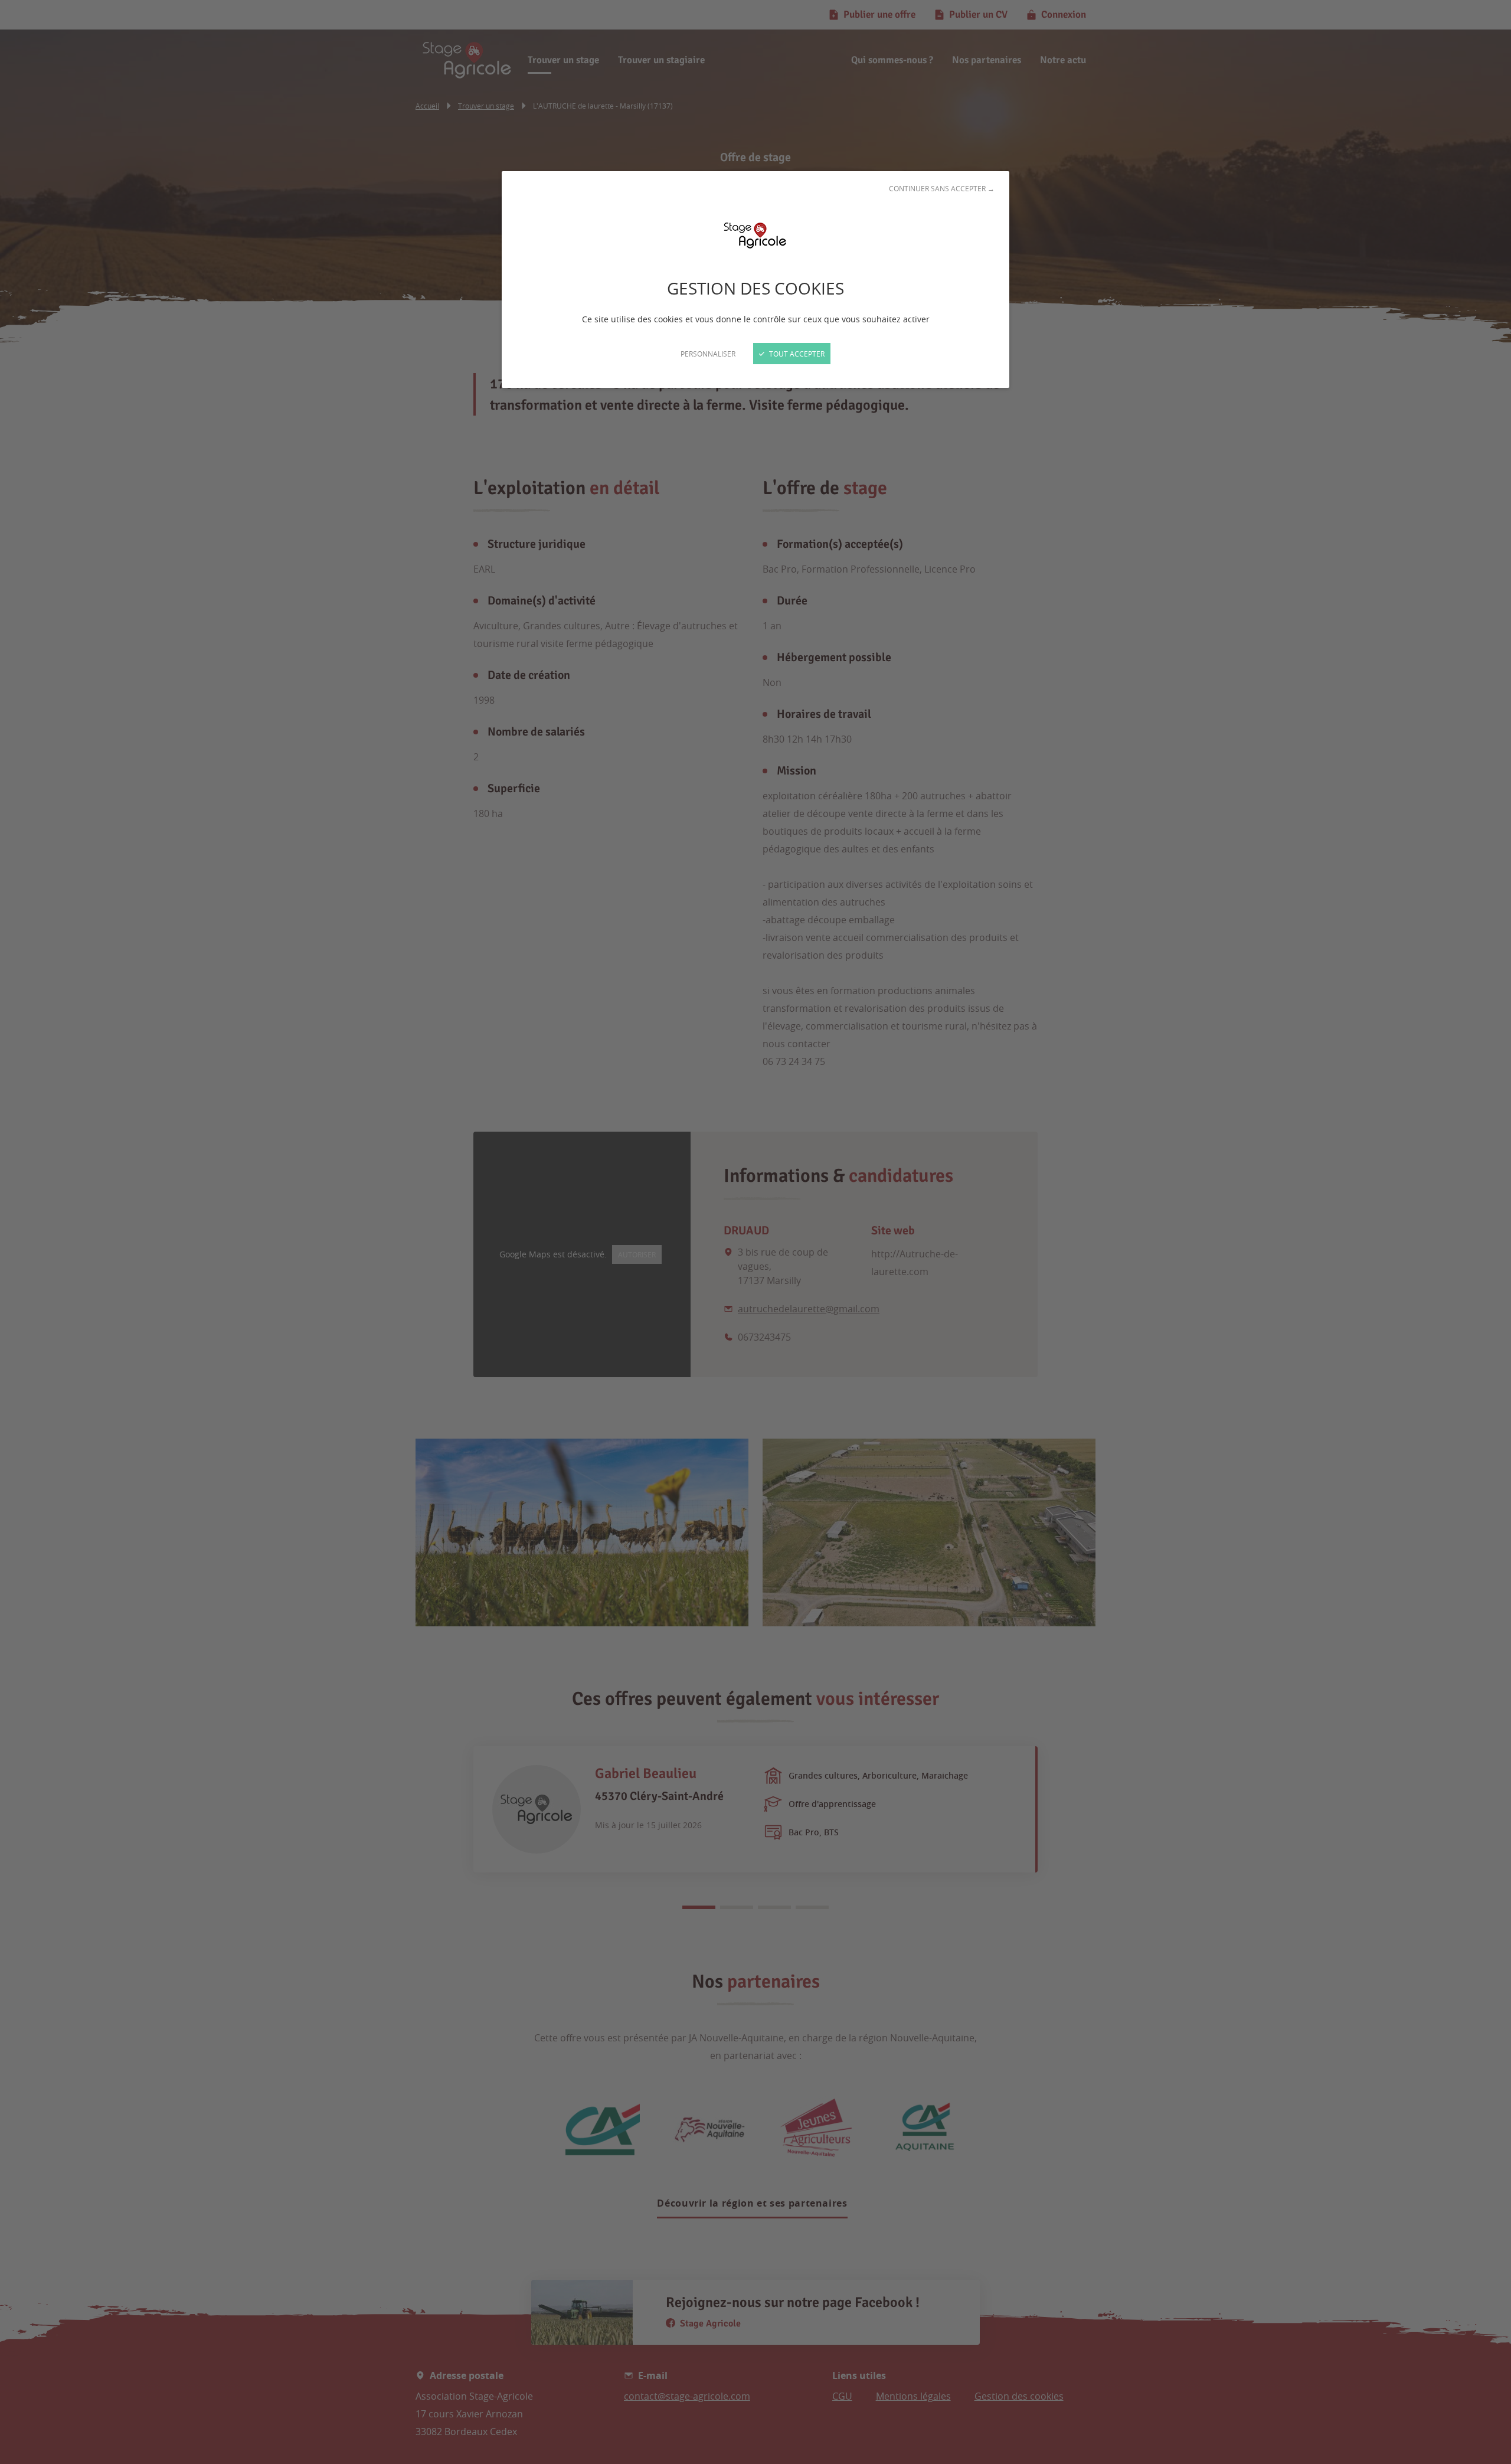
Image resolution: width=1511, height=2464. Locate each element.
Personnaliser (708, 354)
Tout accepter (796, 354)
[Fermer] (755, 1232)
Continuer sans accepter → (942, 188)
